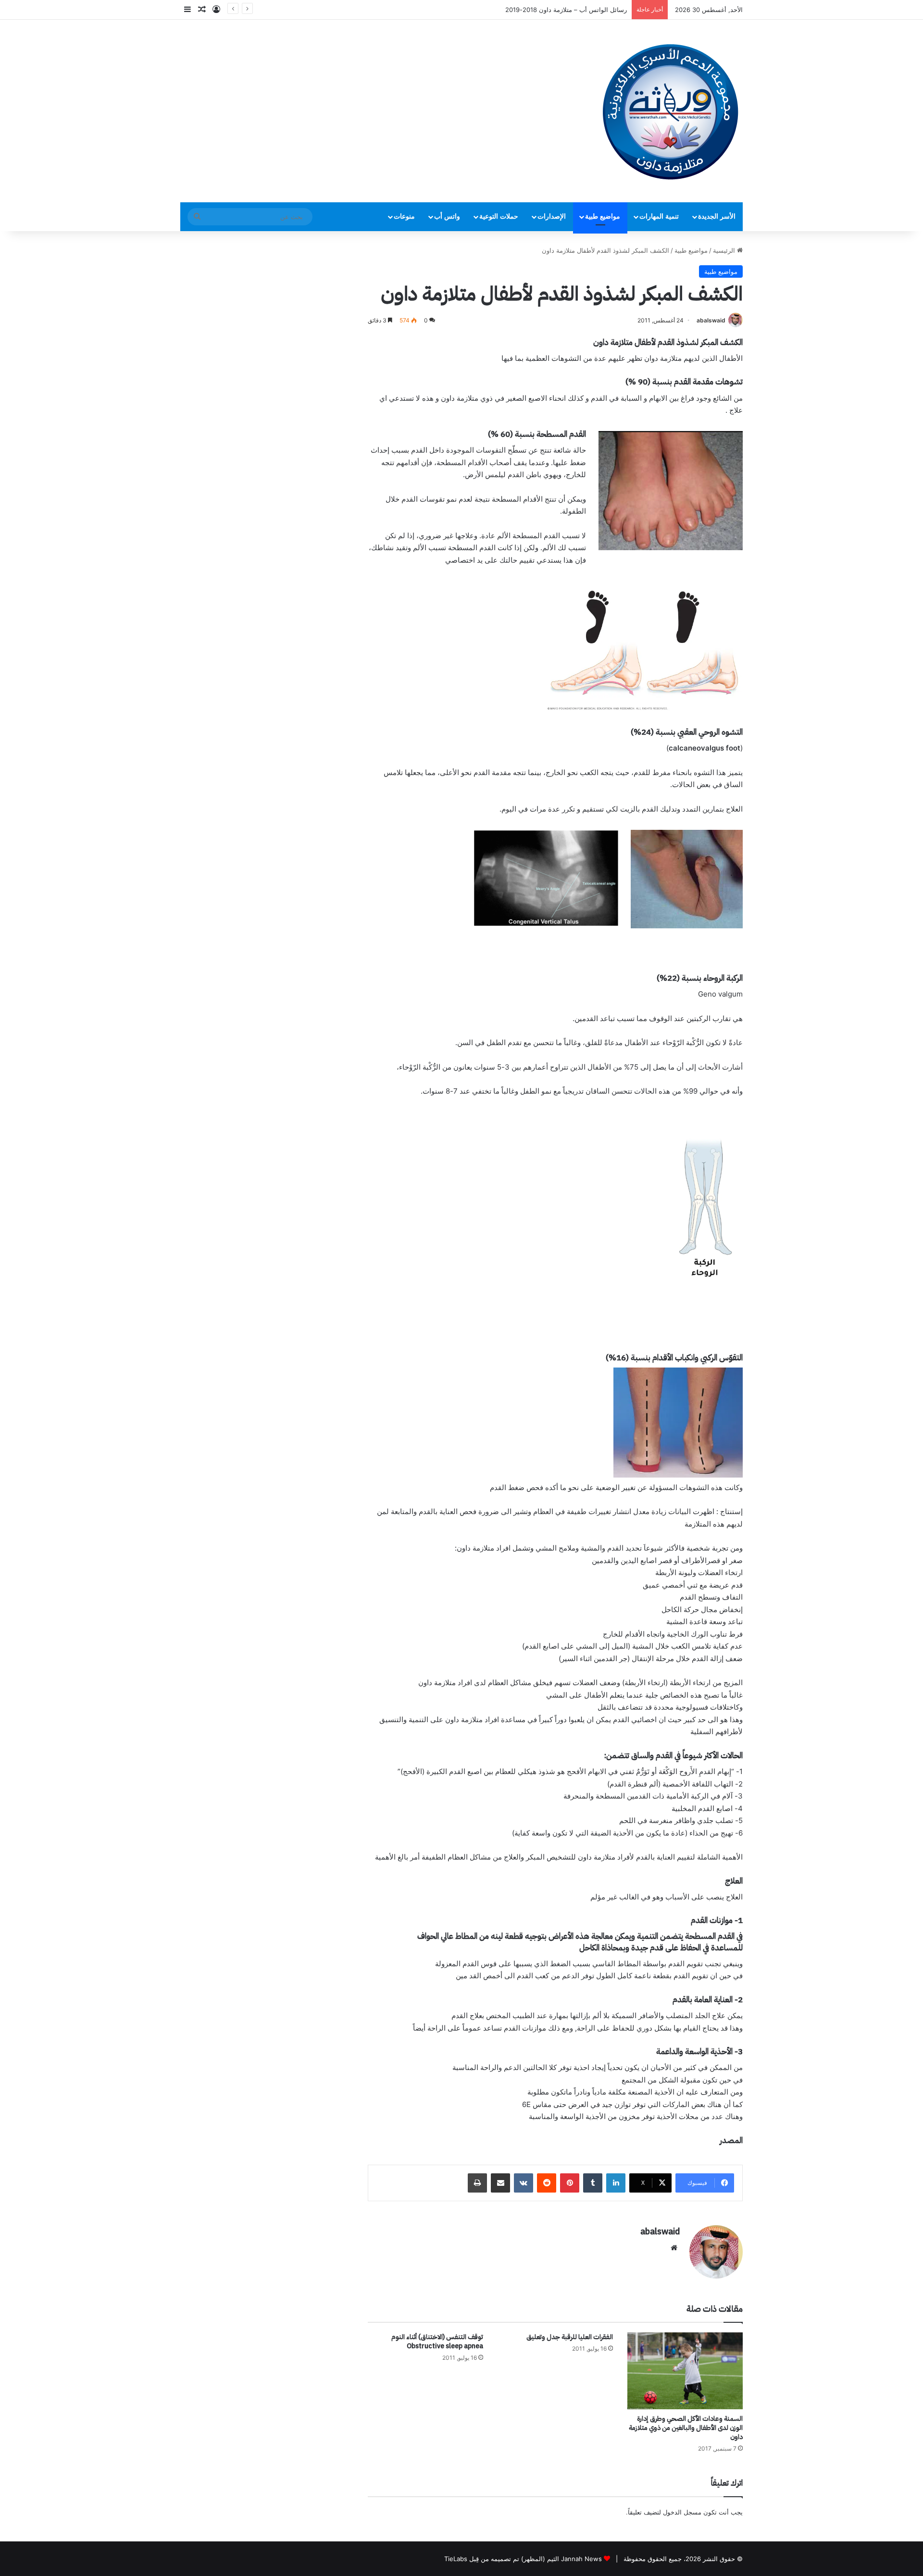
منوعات (404, 216)
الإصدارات (552, 216)
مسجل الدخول (682, 2512)
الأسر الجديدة (717, 216)
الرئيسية (725, 250)
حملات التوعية (499, 216)
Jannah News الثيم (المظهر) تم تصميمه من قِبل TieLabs (523, 2559)
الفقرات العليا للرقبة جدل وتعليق (570, 2337)
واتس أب (447, 216)
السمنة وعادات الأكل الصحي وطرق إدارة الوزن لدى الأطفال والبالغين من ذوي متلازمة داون (686, 2428)
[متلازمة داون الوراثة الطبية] (671, 111)
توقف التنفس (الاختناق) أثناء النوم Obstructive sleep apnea (437, 2342)
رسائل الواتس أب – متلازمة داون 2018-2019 (566, 10)
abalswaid (711, 320)
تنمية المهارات (659, 216)
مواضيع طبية (603, 216)
